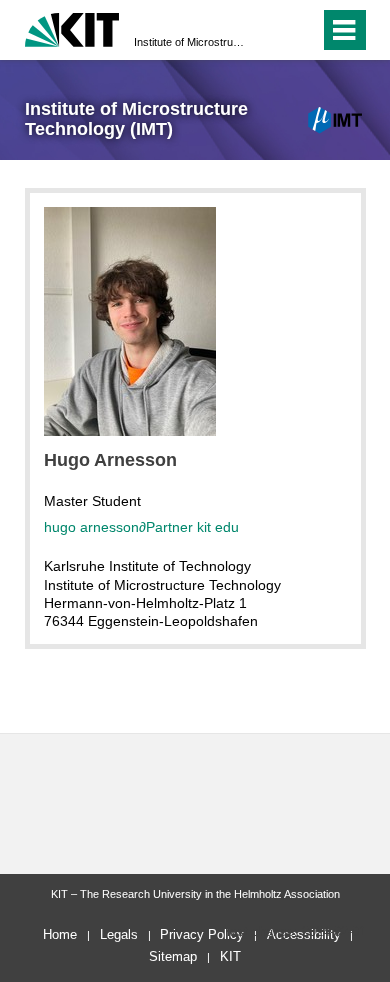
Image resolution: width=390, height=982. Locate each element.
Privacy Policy (202, 934)
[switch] (300, 30)
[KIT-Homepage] (72, 27)
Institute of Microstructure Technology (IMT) (189, 42)
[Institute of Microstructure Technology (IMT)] (335, 120)
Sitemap (173, 956)
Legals (119, 934)
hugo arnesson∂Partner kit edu (141, 527)
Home (60, 934)
